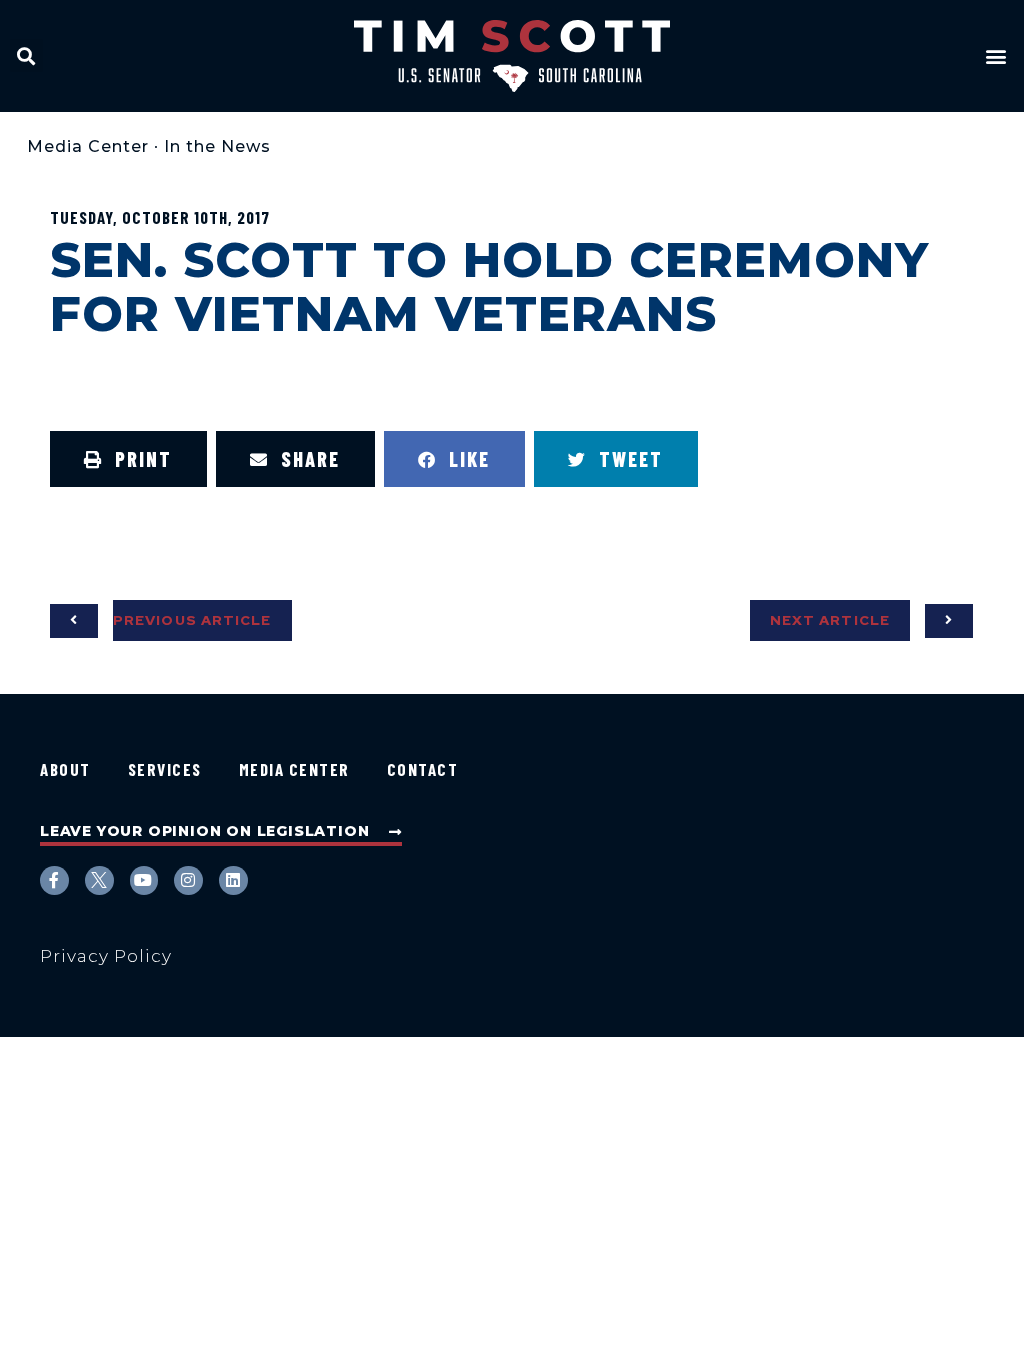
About (65, 769)
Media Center (88, 146)
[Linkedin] (233, 880)
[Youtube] (144, 880)
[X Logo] (99, 880)
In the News (217, 146)
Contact (423, 769)
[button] (26, 55)
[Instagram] (188, 880)
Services (165, 769)
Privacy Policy (106, 956)
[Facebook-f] (54, 880)
